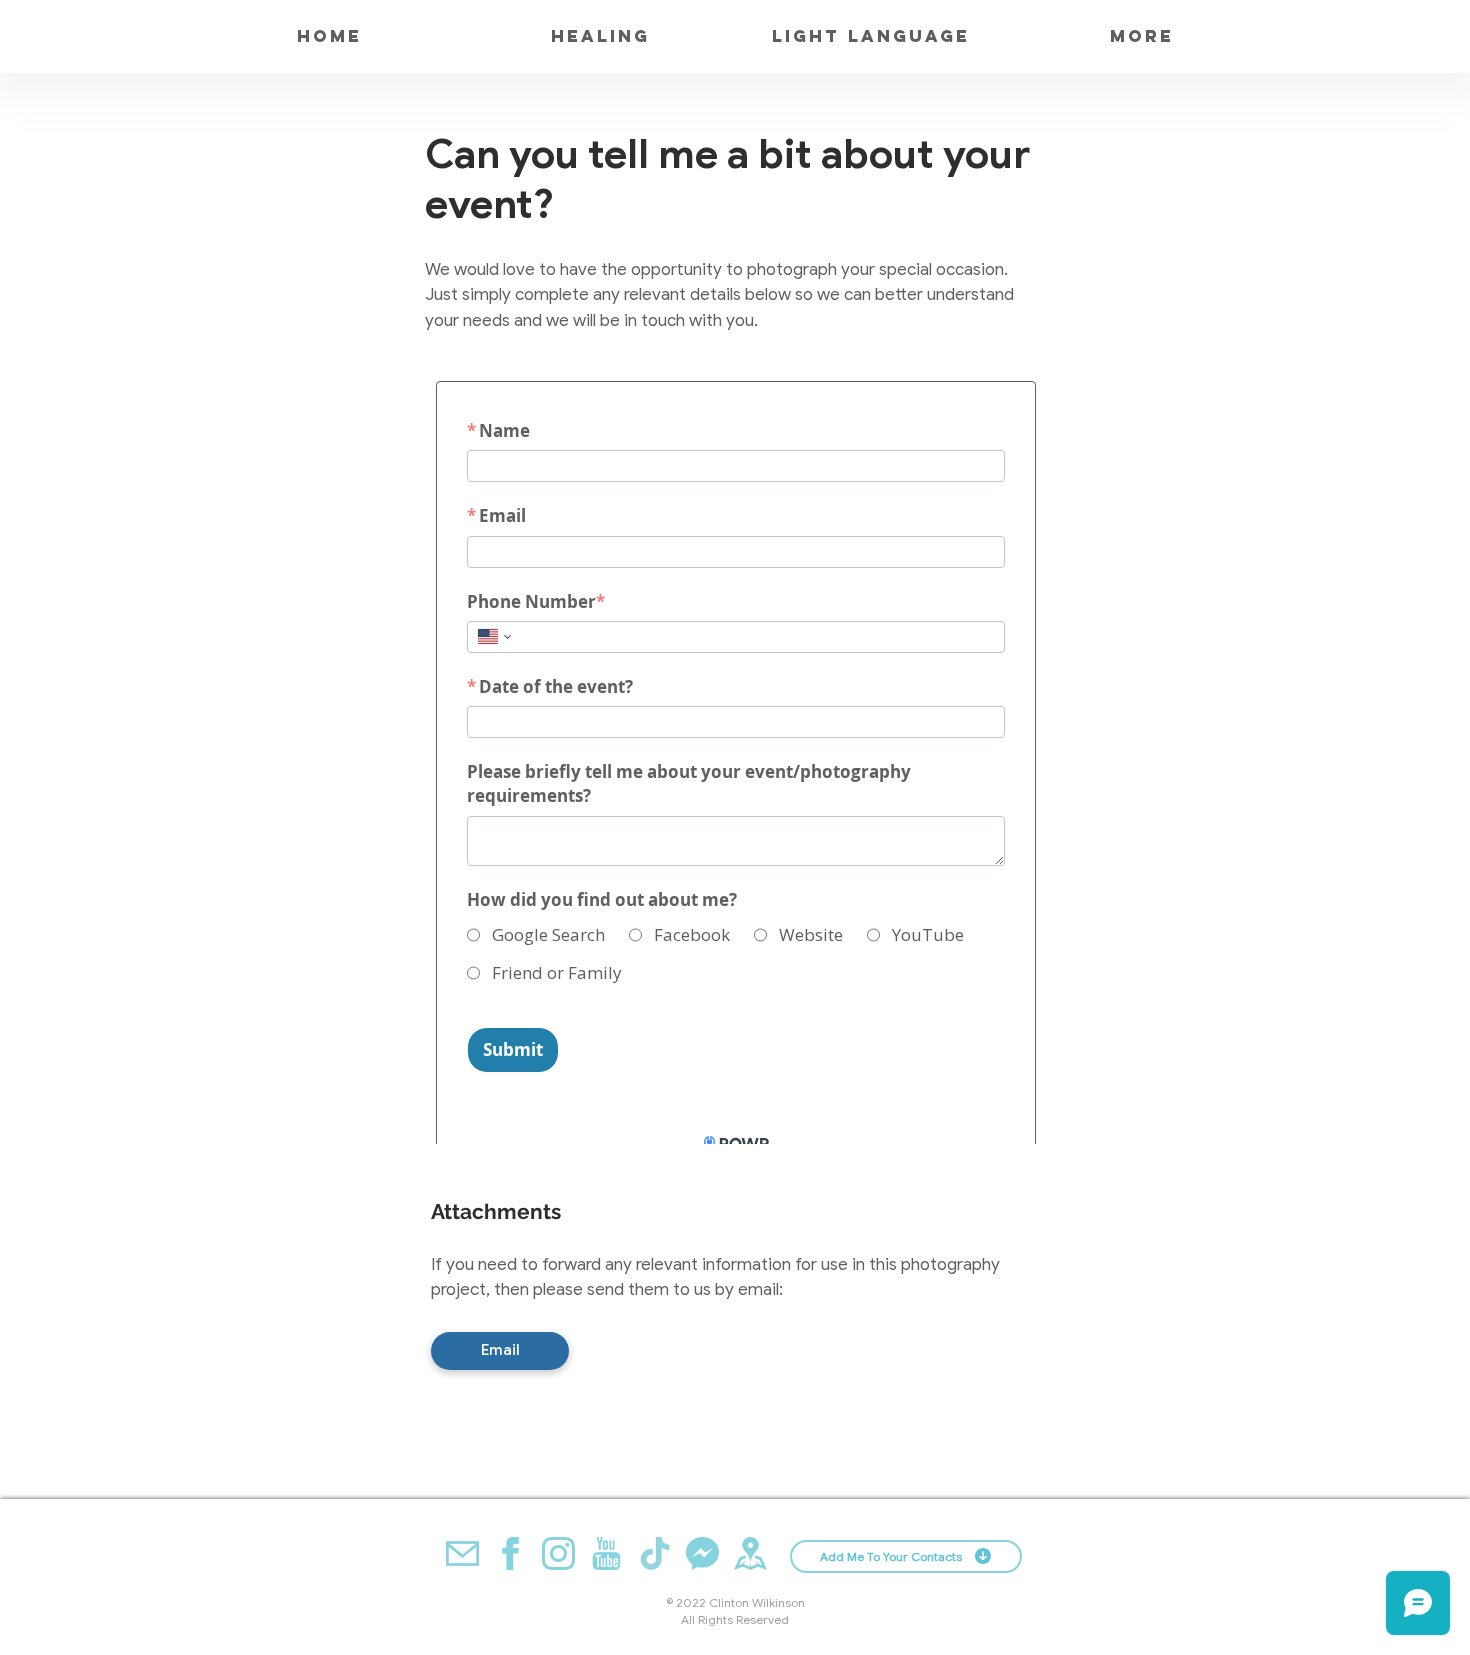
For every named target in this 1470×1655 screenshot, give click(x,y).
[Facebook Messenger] (702, 1553)
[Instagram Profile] (558, 1553)
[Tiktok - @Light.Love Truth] (654, 1553)
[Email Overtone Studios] (462, 1553)
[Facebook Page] (510, 1553)
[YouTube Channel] (606, 1553)
